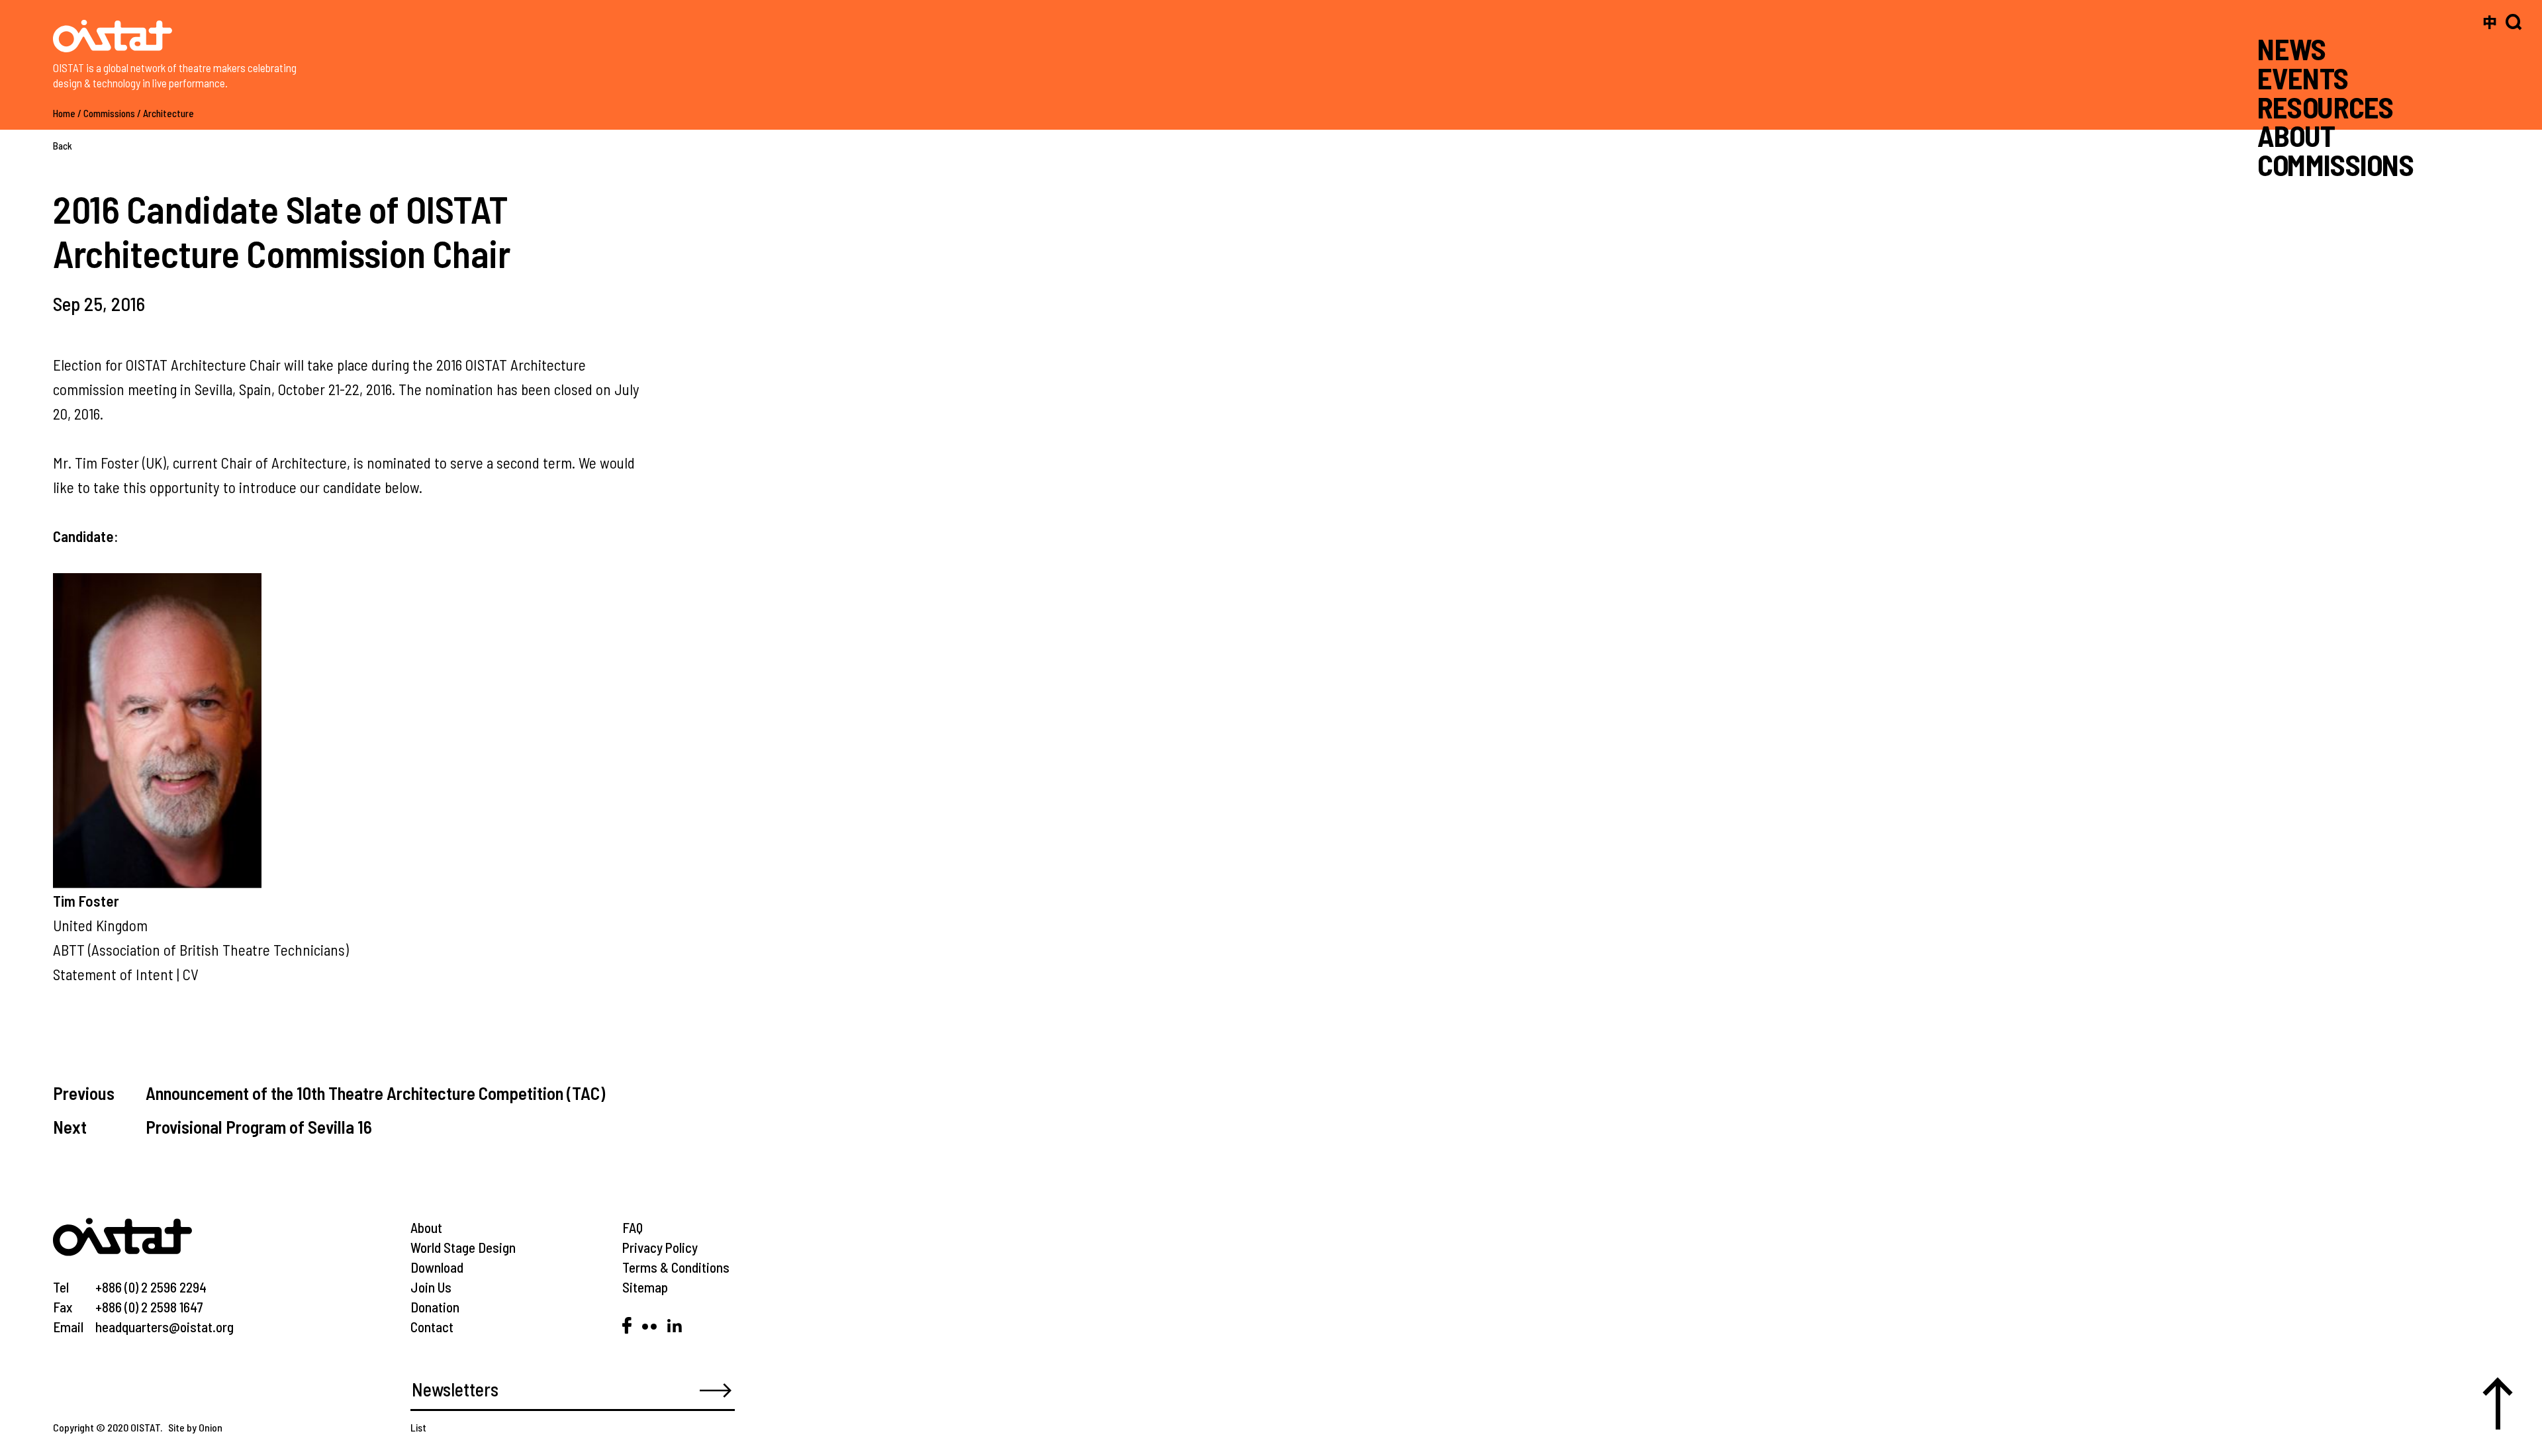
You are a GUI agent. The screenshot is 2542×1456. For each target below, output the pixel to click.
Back (63, 146)
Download (437, 1267)
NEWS (2292, 49)
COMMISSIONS (2335, 164)
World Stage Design (463, 1247)
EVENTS (2303, 78)
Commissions (109, 113)
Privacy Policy (660, 1247)
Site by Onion (195, 1427)
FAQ (633, 1227)
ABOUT (2296, 135)
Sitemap (645, 1287)
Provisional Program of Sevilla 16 (259, 1126)
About (426, 1227)
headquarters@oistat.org (165, 1327)
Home (64, 113)
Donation (435, 1307)
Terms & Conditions (676, 1267)
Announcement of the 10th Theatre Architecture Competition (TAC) (375, 1093)
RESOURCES (2325, 106)
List (418, 1427)
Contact (432, 1327)
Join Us (431, 1287)
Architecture (168, 113)
